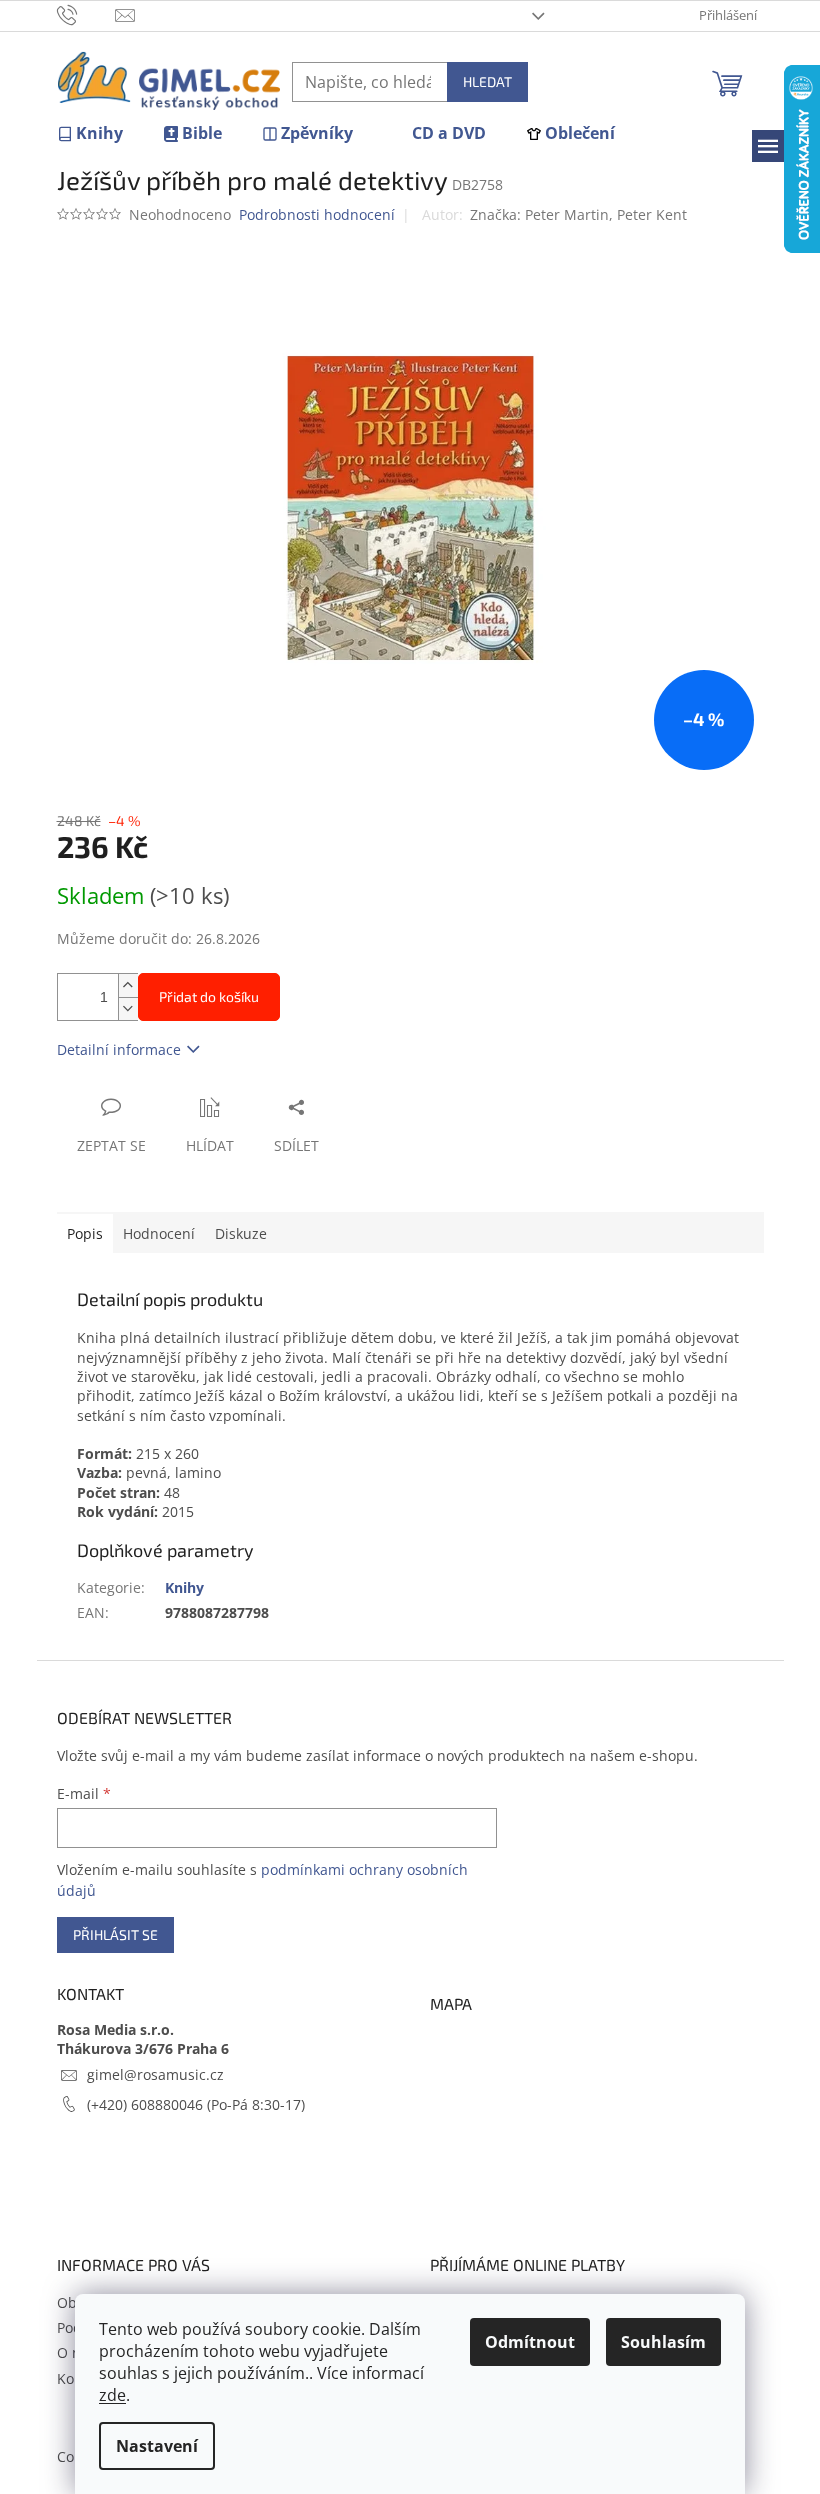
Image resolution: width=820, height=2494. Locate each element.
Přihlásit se (115, 1934)
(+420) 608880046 (147, 2104)
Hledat (487, 81)
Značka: (578, 214)
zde (112, 2395)
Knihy (184, 1587)
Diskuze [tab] (241, 1233)
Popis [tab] (85, 1233)
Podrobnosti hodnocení (317, 214)
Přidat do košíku (209, 996)
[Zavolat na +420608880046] (86, 14)
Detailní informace (119, 1049)
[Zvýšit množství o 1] (128, 985)
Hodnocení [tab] (159, 1233)
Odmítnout (530, 2342)
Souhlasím (663, 2342)
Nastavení (157, 2446)
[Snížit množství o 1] (128, 1008)
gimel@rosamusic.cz (155, 2074)
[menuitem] (90, 133)
